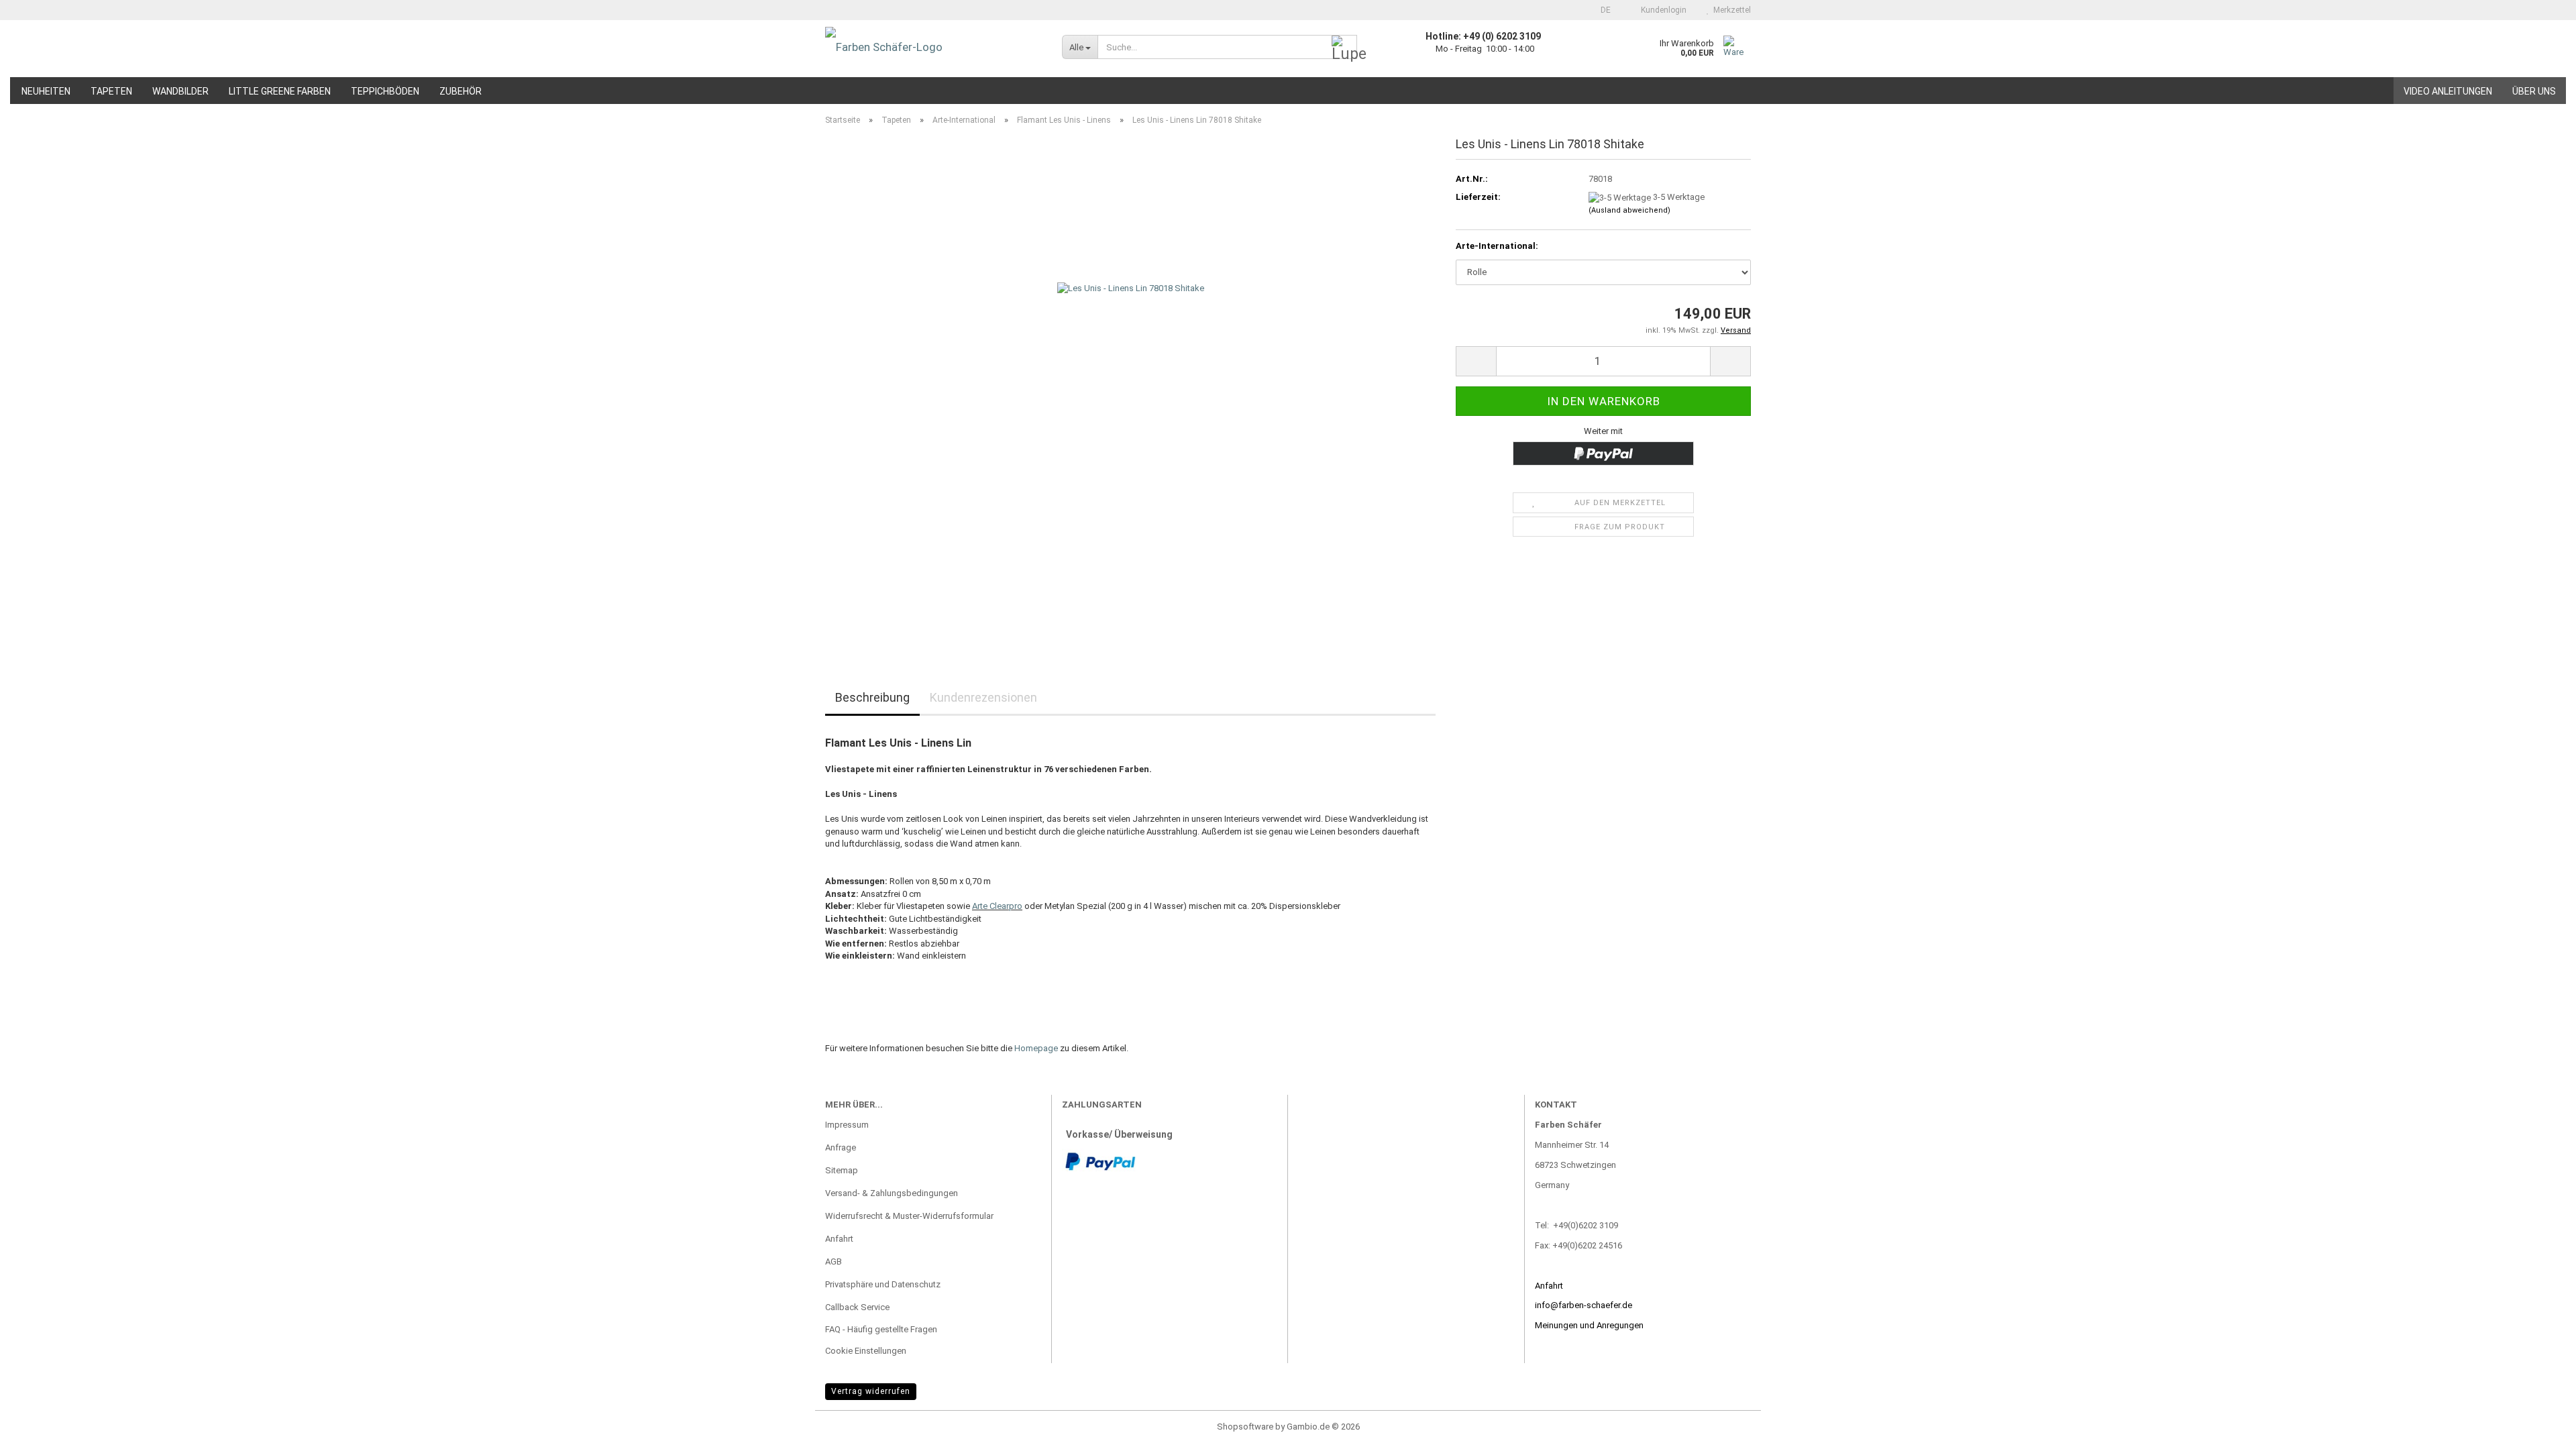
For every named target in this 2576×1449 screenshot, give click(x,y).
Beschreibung (872, 697)
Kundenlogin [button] (1662, 10)
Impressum (847, 1125)
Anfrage (841, 1147)
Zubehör (461, 91)
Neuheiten (46, 91)
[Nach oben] (2539, 1429)
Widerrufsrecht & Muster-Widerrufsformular (909, 1216)
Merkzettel (1730, 10)
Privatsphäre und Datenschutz (883, 1284)
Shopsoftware (1245, 1427)
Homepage (1036, 1048)
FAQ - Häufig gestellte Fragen (881, 1329)
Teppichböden (385, 91)
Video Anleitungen (2448, 91)
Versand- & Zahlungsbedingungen (892, 1193)
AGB (834, 1262)
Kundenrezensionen (983, 697)
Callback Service (857, 1307)
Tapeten (111, 91)
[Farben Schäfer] (933, 47)
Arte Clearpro (997, 906)
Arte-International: (1497, 246)
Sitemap (842, 1170)
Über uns (2534, 91)
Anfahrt (839, 1239)
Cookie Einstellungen (866, 1351)
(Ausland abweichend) (1629, 210)
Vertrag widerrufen (871, 1391)
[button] (1602, 10)
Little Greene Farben (280, 91)
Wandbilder (180, 91)
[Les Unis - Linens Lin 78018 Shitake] (1131, 387)
